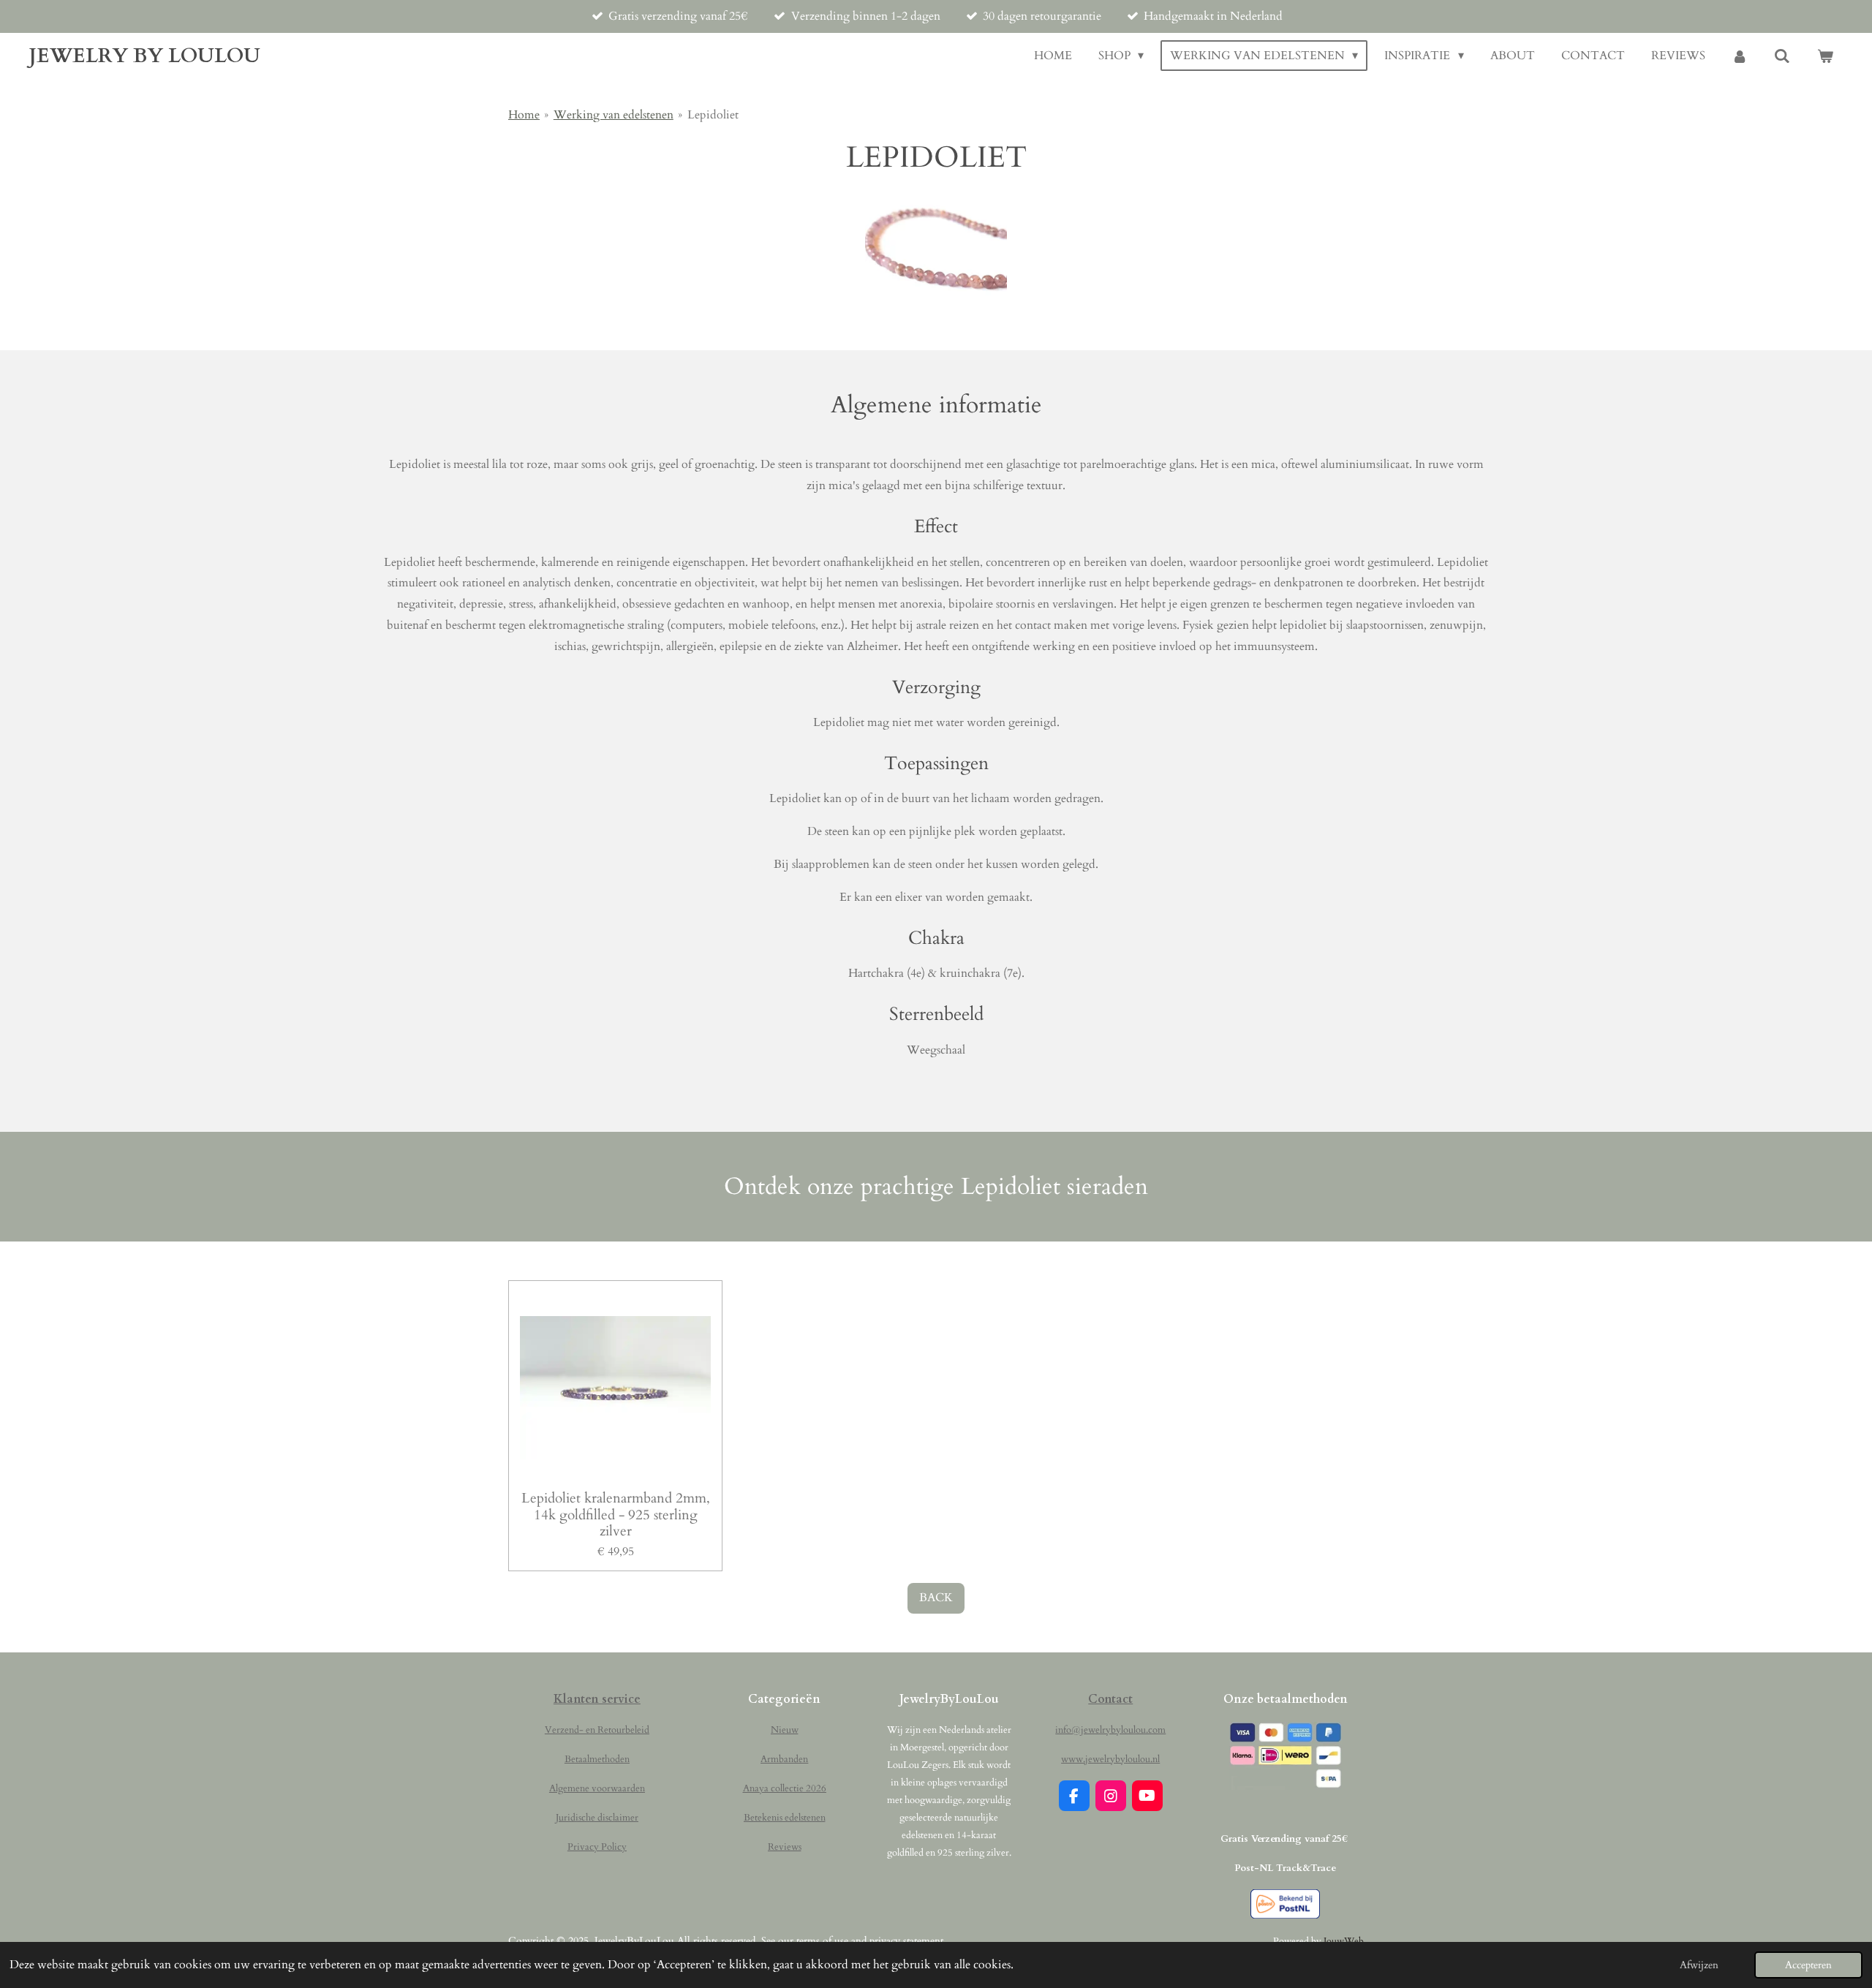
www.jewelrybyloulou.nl (1110, 1759)
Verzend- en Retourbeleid (597, 1730)
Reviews (785, 1847)
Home (524, 115)
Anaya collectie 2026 (785, 1788)
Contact (1110, 1699)
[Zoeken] (1782, 56)
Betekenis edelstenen (785, 1818)
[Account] (1740, 56)
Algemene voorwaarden (597, 1788)
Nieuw (785, 1730)
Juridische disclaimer (597, 1818)
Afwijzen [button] (1699, 1965)
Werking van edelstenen (614, 115)
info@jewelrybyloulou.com (1110, 1730)
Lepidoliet (713, 115)
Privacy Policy (597, 1847)
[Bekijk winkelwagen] (1825, 56)
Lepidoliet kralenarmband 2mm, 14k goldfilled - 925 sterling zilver (616, 1515)
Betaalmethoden (597, 1759)
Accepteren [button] (1808, 1965)
